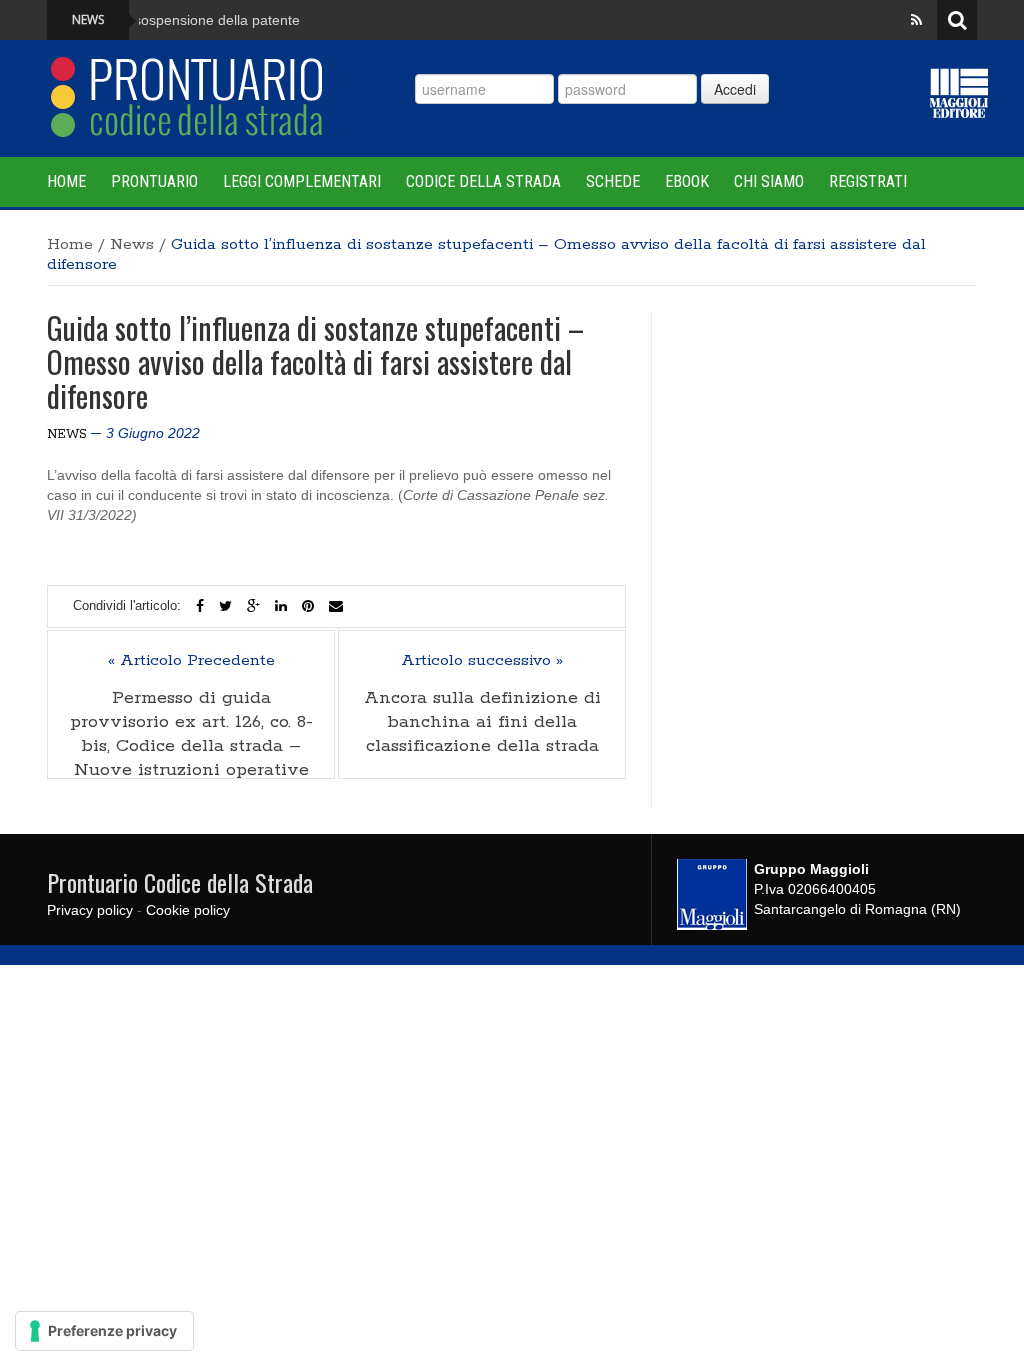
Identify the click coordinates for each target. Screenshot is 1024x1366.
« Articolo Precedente (191, 661)
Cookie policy (188, 910)
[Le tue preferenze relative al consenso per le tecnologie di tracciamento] (104, 1331)
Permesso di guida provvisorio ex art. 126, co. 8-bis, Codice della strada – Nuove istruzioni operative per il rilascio (191, 746)
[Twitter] (225, 606)
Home (66, 181)
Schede (613, 181)
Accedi (735, 89)
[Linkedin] (281, 606)
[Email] (336, 606)
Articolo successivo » (482, 661)
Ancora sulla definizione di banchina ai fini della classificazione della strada (482, 722)
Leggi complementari (302, 181)
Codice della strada (483, 181)
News (132, 244)
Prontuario (154, 181)
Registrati (868, 181)
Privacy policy (90, 910)
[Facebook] (200, 606)
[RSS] (916, 20)
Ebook (687, 181)
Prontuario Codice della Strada (180, 882)
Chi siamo (769, 181)
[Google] (253, 606)
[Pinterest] (308, 606)
